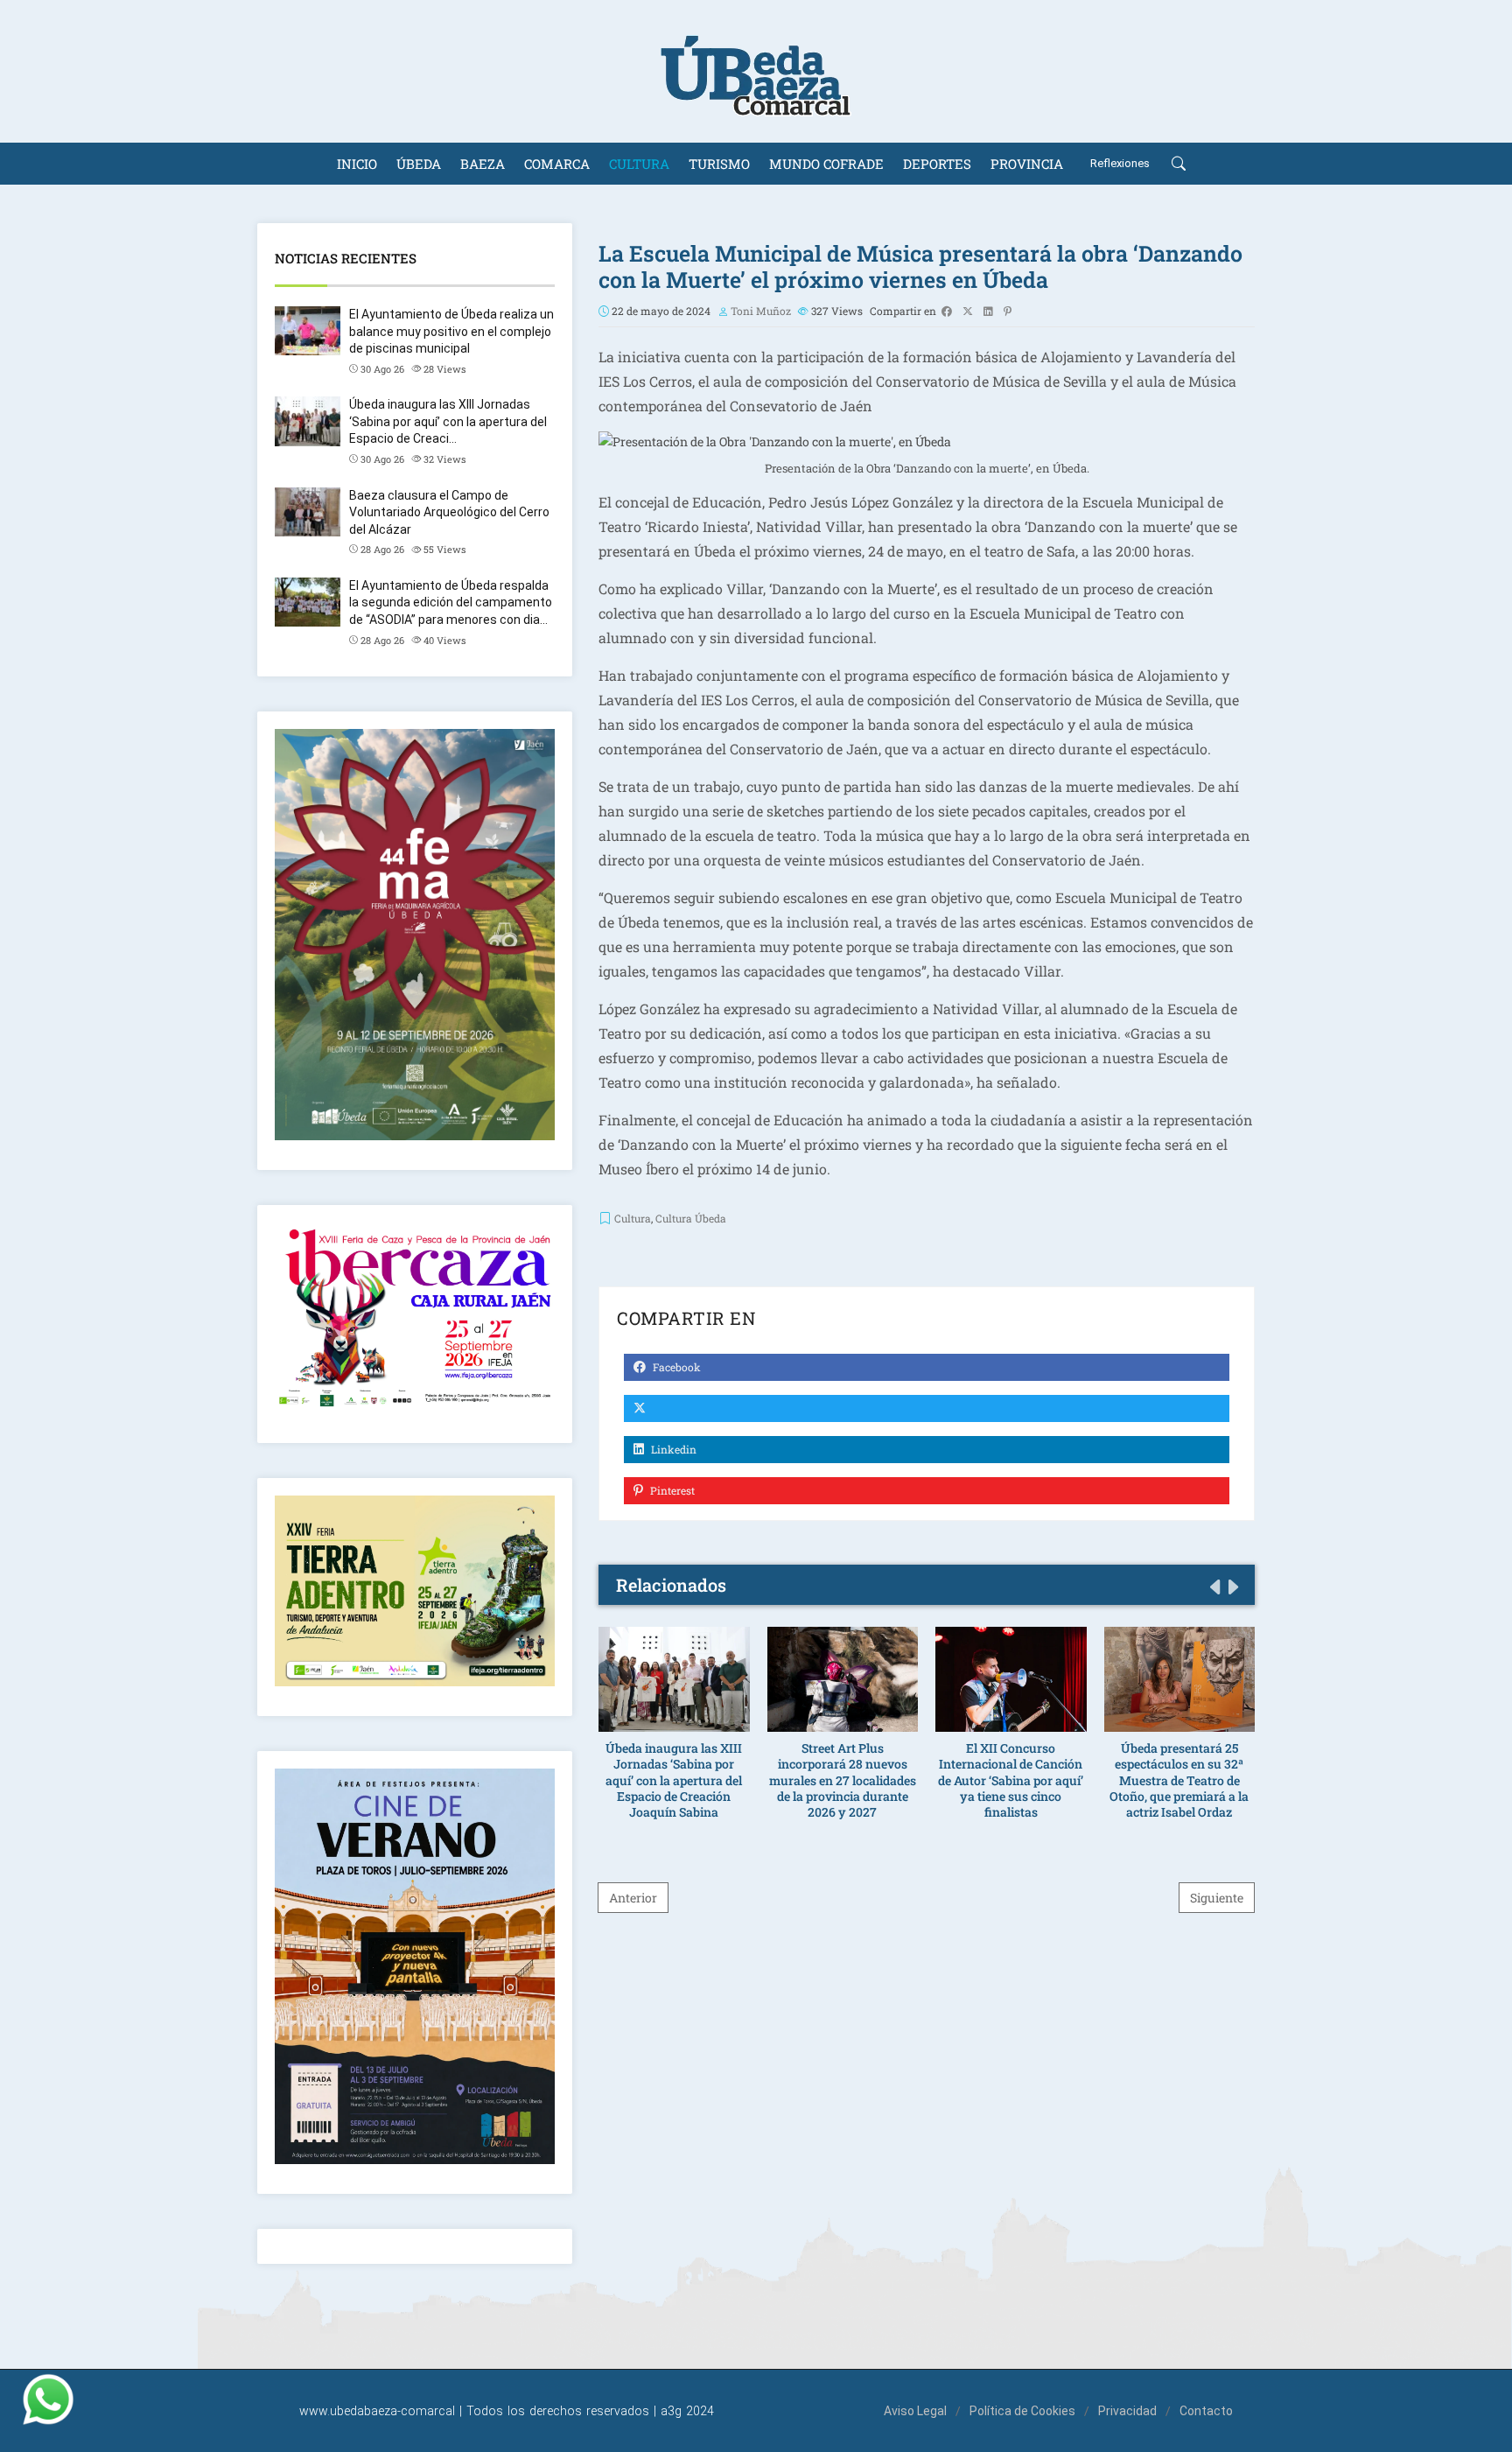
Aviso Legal (915, 2411)
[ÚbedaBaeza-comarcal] (756, 71)
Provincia (1027, 164)
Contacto (1206, 2411)
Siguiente (1217, 1898)
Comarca (557, 164)
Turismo (719, 164)
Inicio (357, 164)
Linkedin (672, 1449)
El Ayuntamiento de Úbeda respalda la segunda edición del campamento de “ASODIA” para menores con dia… (451, 602)
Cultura (639, 164)
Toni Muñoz (761, 311)
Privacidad (1127, 2411)
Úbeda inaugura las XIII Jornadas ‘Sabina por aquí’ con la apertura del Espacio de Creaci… (448, 421)
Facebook (675, 1367)
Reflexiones (1120, 163)
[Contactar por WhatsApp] (48, 2399)
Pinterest (671, 1490)
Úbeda (419, 164)
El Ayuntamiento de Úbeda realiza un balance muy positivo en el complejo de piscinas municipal (451, 331)
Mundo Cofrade (826, 164)
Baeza (483, 164)
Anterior (633, 1898)
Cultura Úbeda (691, 1218)
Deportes (937, 164)
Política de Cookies (1022, 2411)
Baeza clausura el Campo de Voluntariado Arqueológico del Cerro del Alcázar (449, 512)
